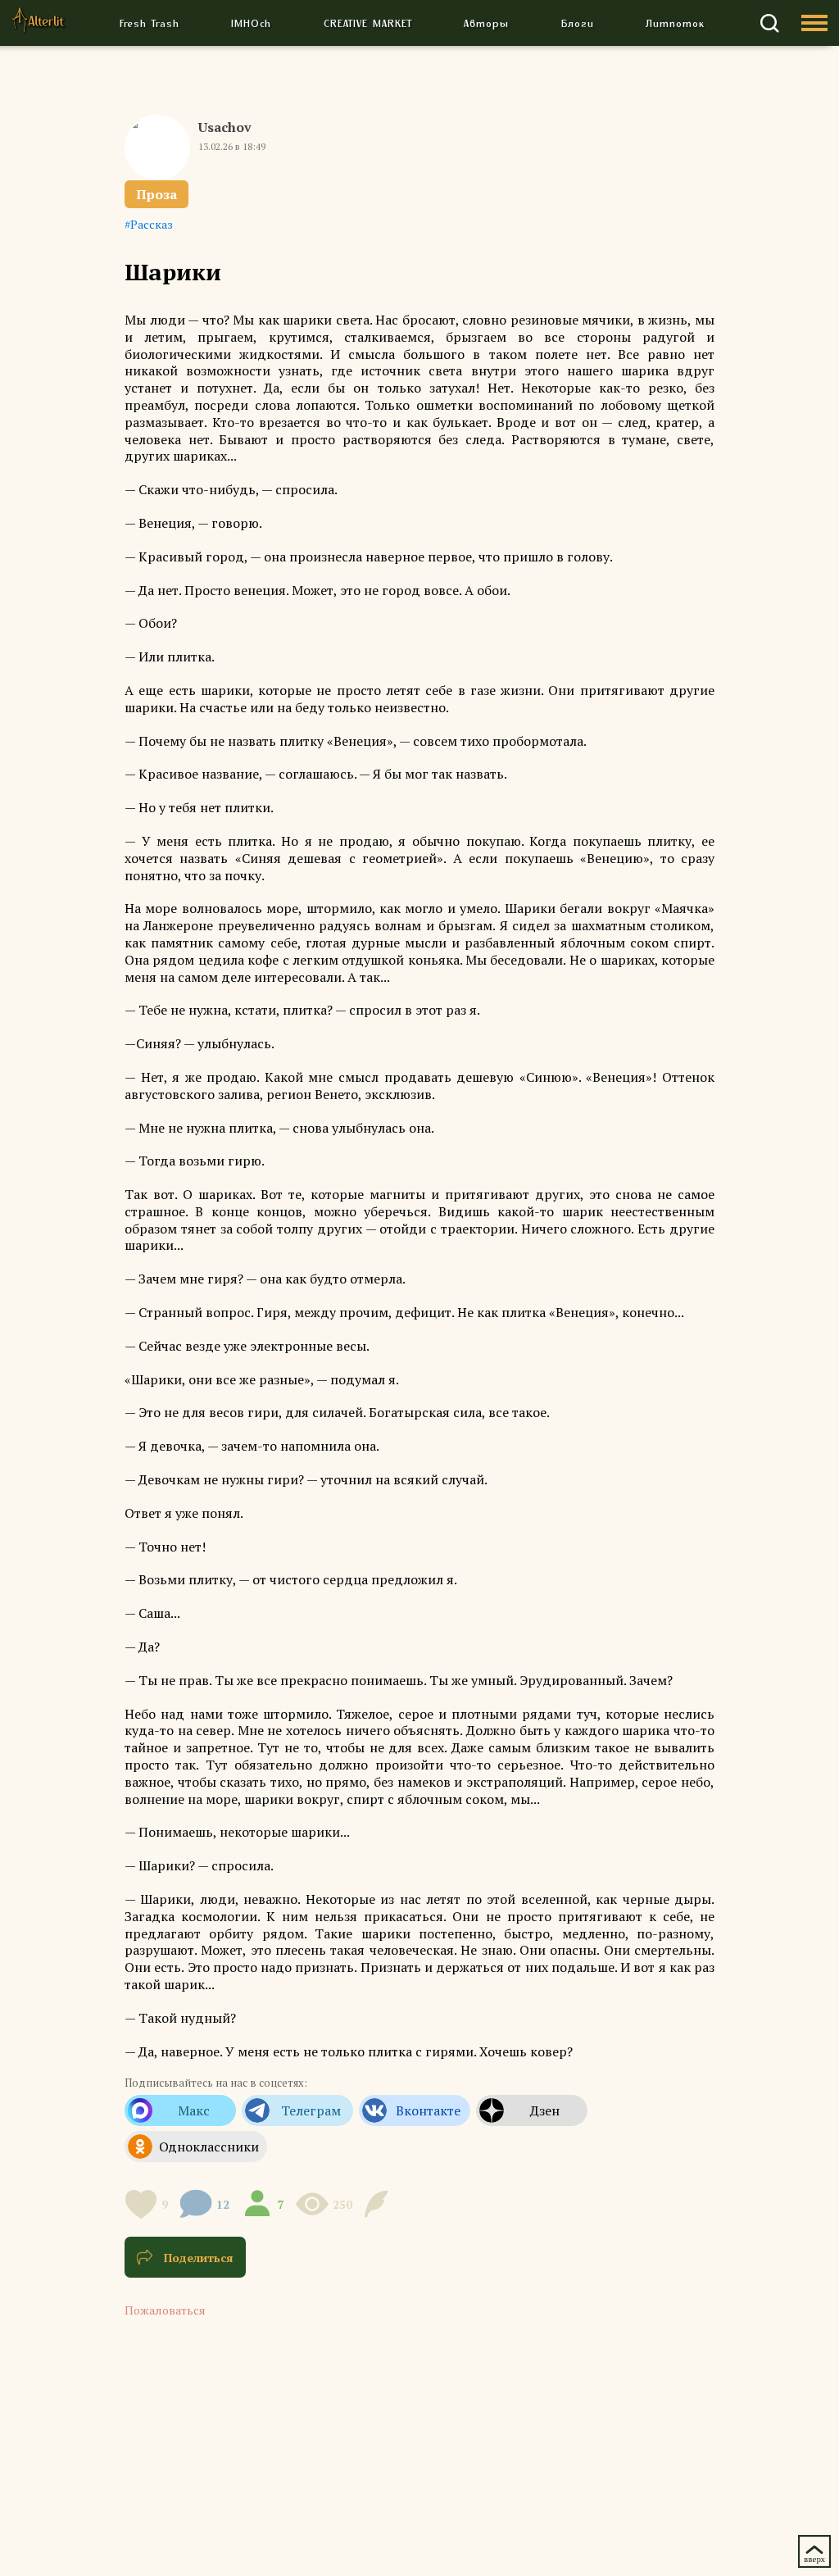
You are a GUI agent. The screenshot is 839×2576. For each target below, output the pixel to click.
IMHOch (251, 23)
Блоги (578, 23)
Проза (156, 194)
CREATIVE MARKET (368, 23)
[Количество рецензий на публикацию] (379, 2204)
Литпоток (675, 23)
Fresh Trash (150, 23)
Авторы (486, 23)
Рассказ (152, 224)
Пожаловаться (165, 2310)
